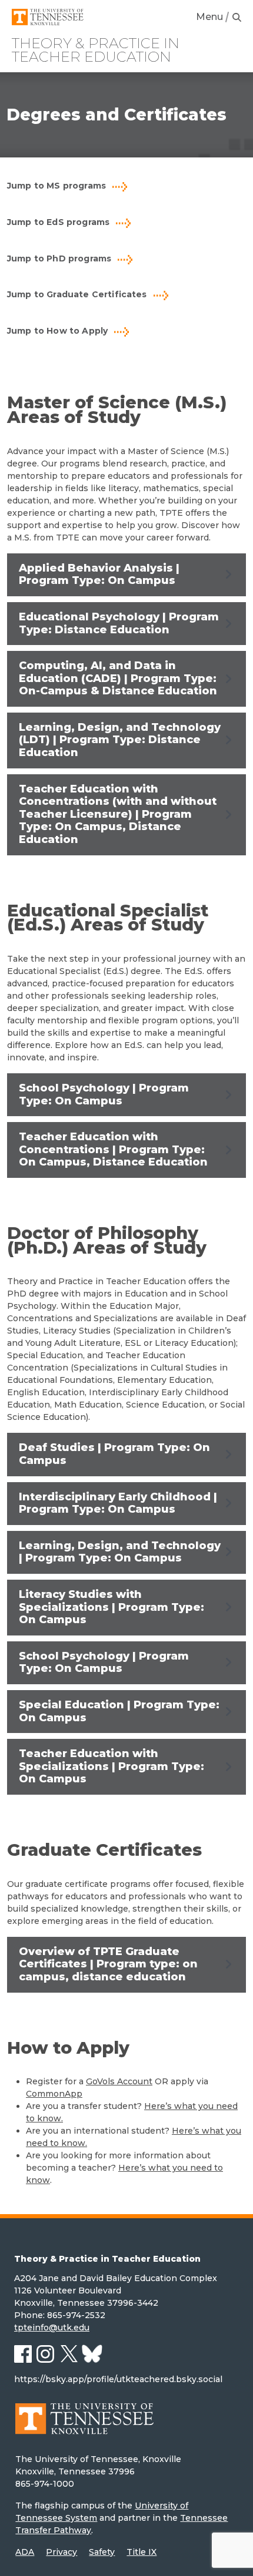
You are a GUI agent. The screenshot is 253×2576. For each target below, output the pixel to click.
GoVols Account (119, 2081)
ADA (25, 2552)
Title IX (142, 2552)
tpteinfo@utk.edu (52, 2328)
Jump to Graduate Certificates (77, 294)
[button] (126, 575)
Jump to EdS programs (58, 222)
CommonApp (54, 2094)
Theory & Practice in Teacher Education (96, 50)
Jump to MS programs (56, 186)
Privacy (61, 2552)
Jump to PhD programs (59, 258)
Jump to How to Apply (57, 331)
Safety (102, 2552)
